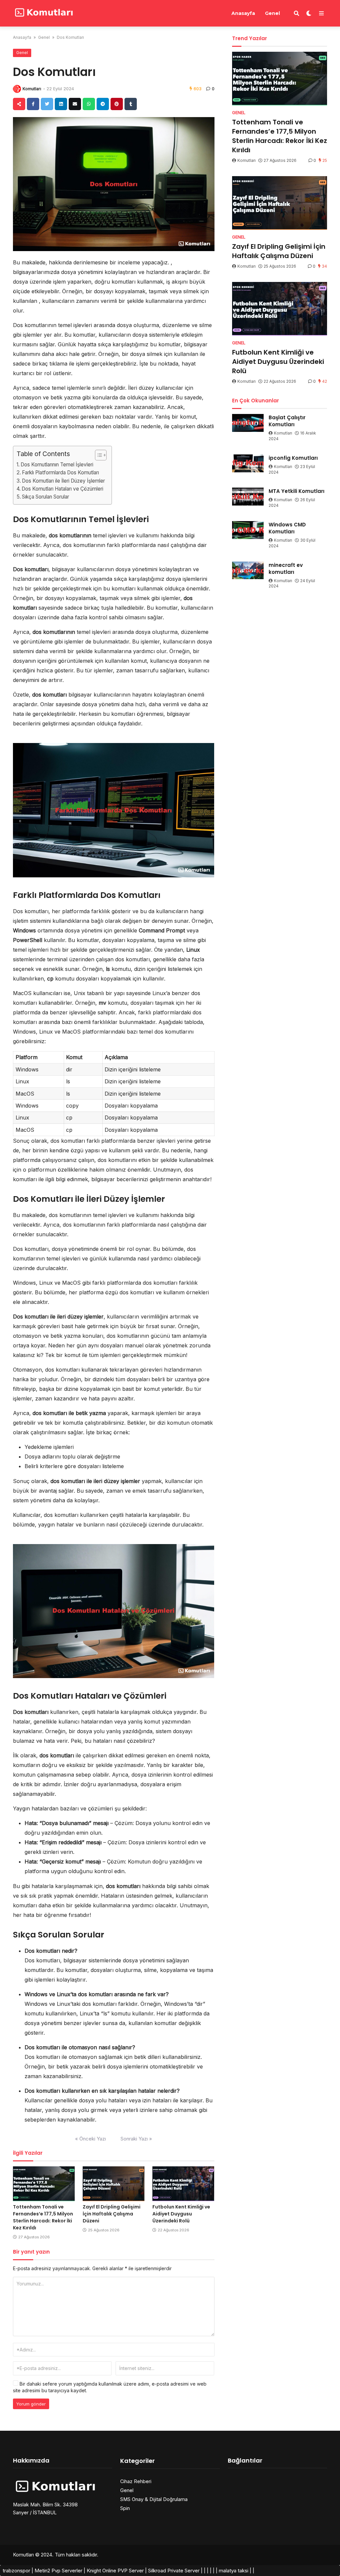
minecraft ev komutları (286, 569)
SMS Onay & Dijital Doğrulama (154, 2499)
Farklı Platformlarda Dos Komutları (60, 473)
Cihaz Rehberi (136, 2481)
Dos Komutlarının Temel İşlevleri (57, 465)
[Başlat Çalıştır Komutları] (248, 423)
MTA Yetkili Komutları (297, 491)
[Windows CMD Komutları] (248, 530)
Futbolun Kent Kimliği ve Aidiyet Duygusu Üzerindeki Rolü (181, 2214)
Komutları (32, 89)
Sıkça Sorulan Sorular (45, 497)
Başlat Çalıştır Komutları (287, 421)
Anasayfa (243, 13)
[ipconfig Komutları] (248, 463)
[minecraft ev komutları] (248, 571)
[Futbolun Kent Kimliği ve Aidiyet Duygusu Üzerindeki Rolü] (183, 2184)
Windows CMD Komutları (287, 528)
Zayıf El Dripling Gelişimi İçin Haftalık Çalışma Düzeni (112, 2214)
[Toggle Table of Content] (97, 455)
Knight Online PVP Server (115, 2571)
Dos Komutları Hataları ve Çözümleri (62, 489)
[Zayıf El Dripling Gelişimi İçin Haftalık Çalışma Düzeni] (114, 2184)
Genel (272, 13)
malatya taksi (234, 2571)
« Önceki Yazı (90, 2139)
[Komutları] (43, 12)
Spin (125, 2508)
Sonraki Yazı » (136, 2139)
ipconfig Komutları (293, 458)
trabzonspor (16, 2571)
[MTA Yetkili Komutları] (248, 497)
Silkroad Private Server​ (174, 2571)
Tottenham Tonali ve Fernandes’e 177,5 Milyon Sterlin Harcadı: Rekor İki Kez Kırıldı (43, 2217)
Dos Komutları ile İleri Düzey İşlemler (63, 481)
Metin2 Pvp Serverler (58, 2571)
